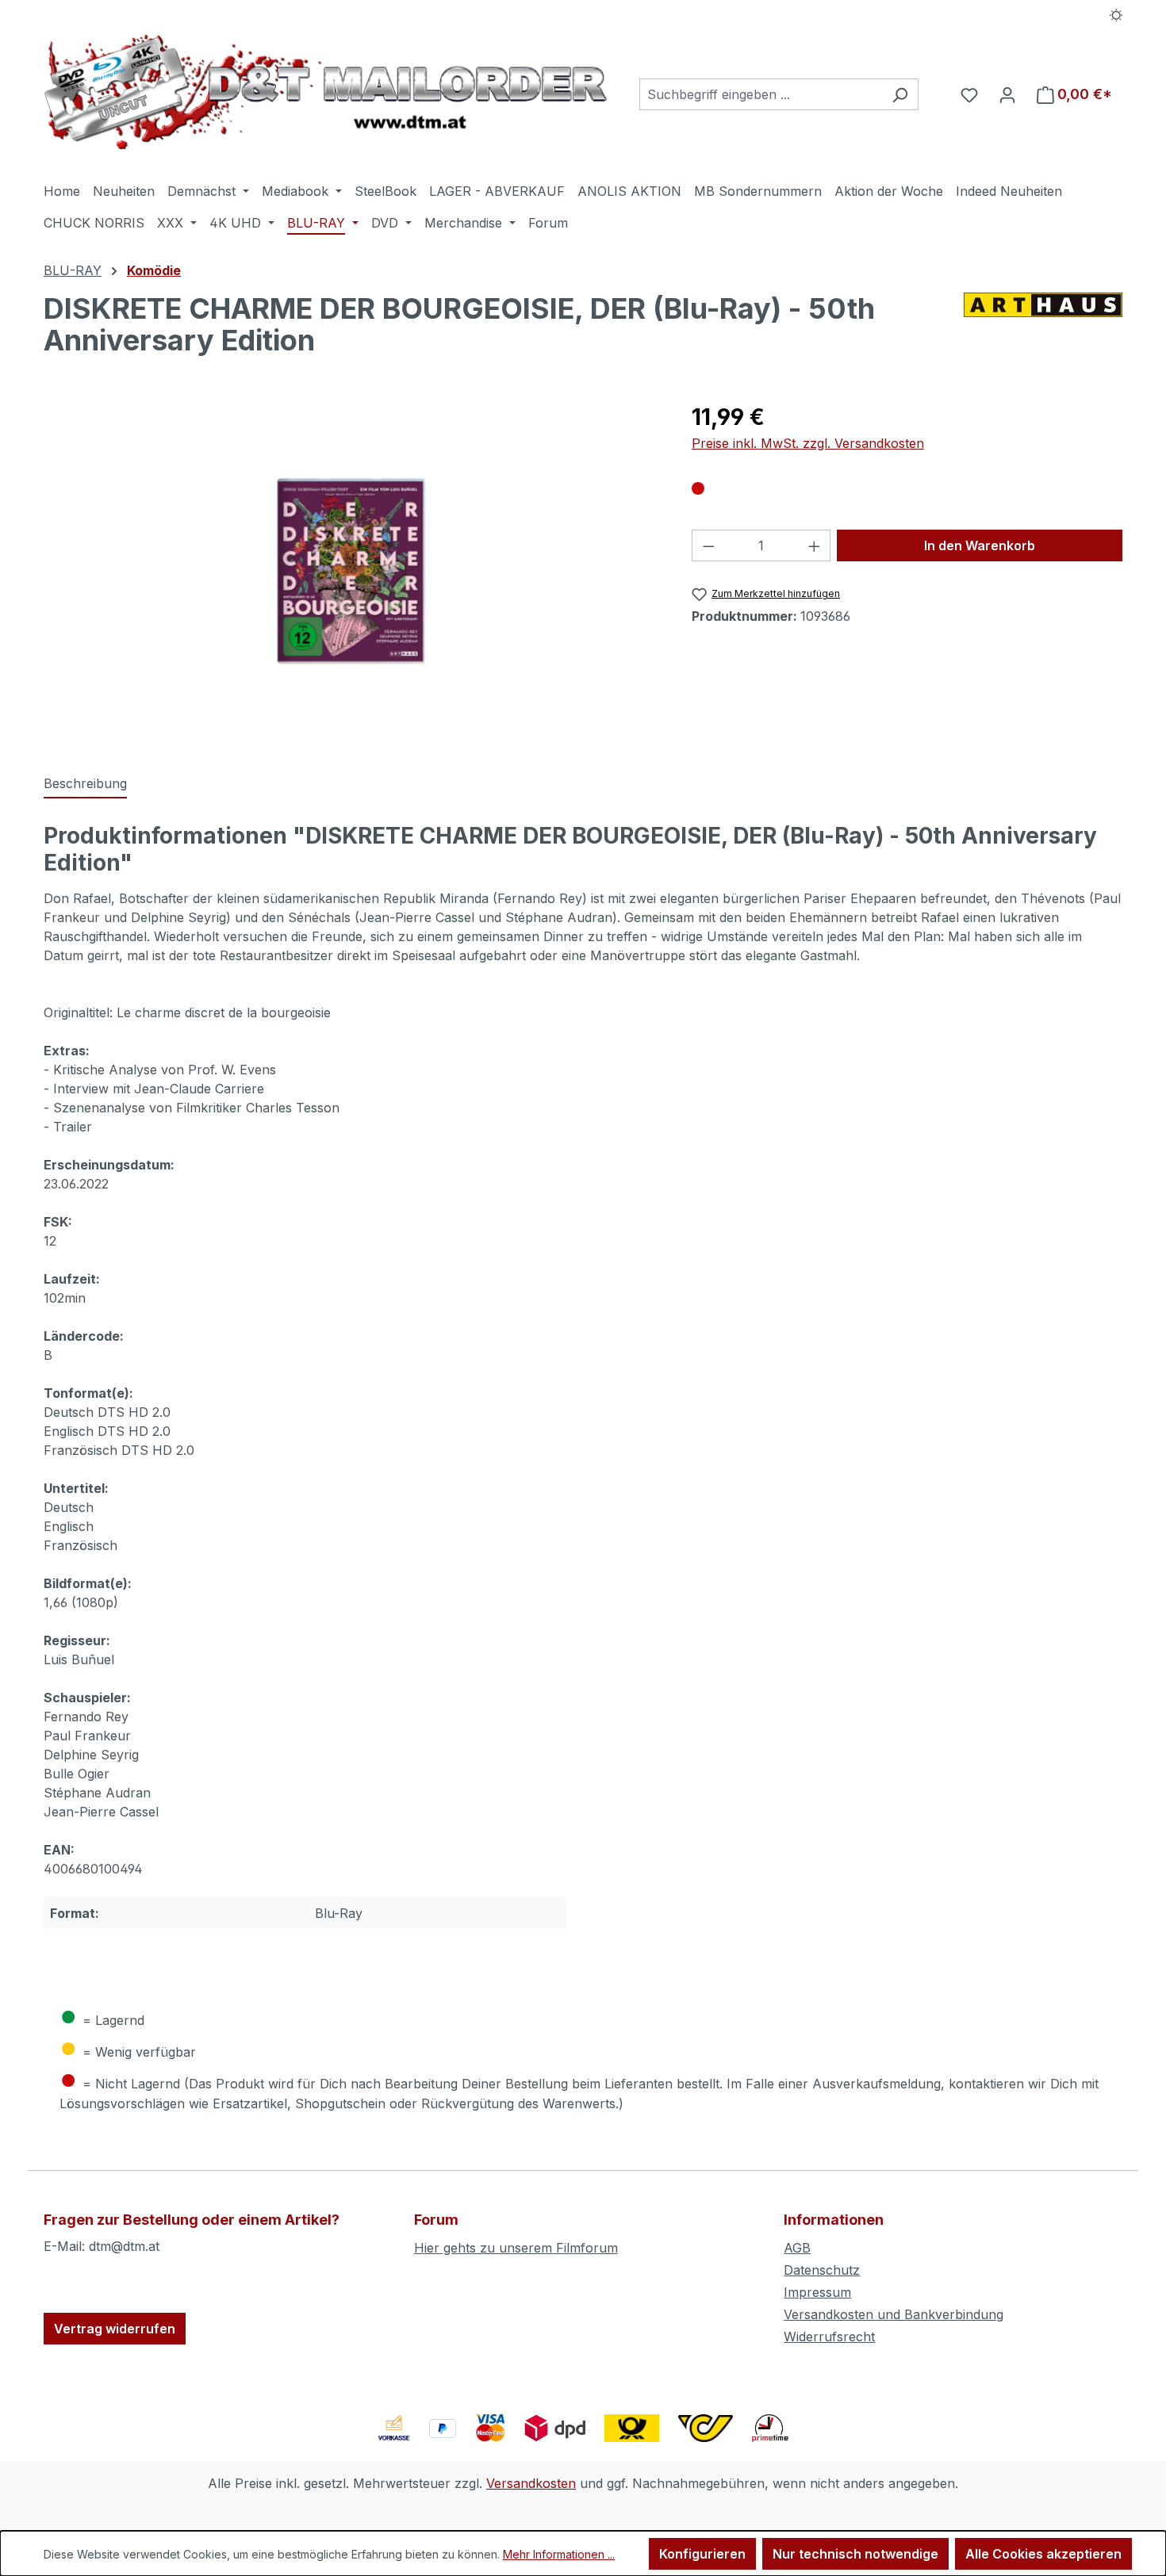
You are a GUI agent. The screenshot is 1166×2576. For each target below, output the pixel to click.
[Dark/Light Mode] (1116, 13)
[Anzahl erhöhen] (815, 545)
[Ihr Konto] (1007, 94)
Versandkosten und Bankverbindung (894, 2314)
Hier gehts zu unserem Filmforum (516, 2248)
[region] (352, 571)
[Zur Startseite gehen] (326, 92)
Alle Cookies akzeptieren (1043, 2554)
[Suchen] (900, 94)
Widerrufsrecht (829, 2337)
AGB (797, 2248)
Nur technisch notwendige (855, 2554)
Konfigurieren (702, 2554)
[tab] (85, 784)
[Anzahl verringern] (708, 545)
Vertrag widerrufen (115, 2329)
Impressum (817, 2292)
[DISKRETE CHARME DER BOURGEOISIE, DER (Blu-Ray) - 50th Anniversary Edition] (351, 571)
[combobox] (761, 94)
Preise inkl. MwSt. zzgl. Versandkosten (808, 443)
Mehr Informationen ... (559, 2554)
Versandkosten (531, 2483)
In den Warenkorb (980, 545)
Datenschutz (822, 2270)
